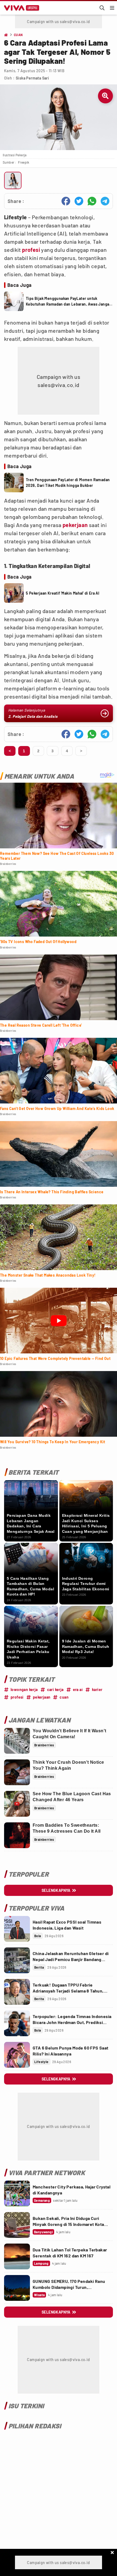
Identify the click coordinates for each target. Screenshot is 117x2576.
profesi (31, 250)
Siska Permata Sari (32, 78)
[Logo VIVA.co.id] (21, 8)
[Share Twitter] (79, 201)
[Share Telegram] (105, 201)
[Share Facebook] (66, 201)
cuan (64, 1697)
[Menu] (112, 8)
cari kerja (55, 1690)
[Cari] (102, 8)
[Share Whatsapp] (92, 201)
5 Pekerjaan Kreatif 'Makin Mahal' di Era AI (63, 593)
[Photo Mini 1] (13, 180)
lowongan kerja (24, 1690)
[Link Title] (17, 1929)
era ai (78, 1690)
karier (97, 1690)
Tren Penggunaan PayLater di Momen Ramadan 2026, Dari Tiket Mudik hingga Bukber (68, 483)
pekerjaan (75, 525)
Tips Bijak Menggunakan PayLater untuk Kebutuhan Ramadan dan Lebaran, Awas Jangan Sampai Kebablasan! (69, 302)
